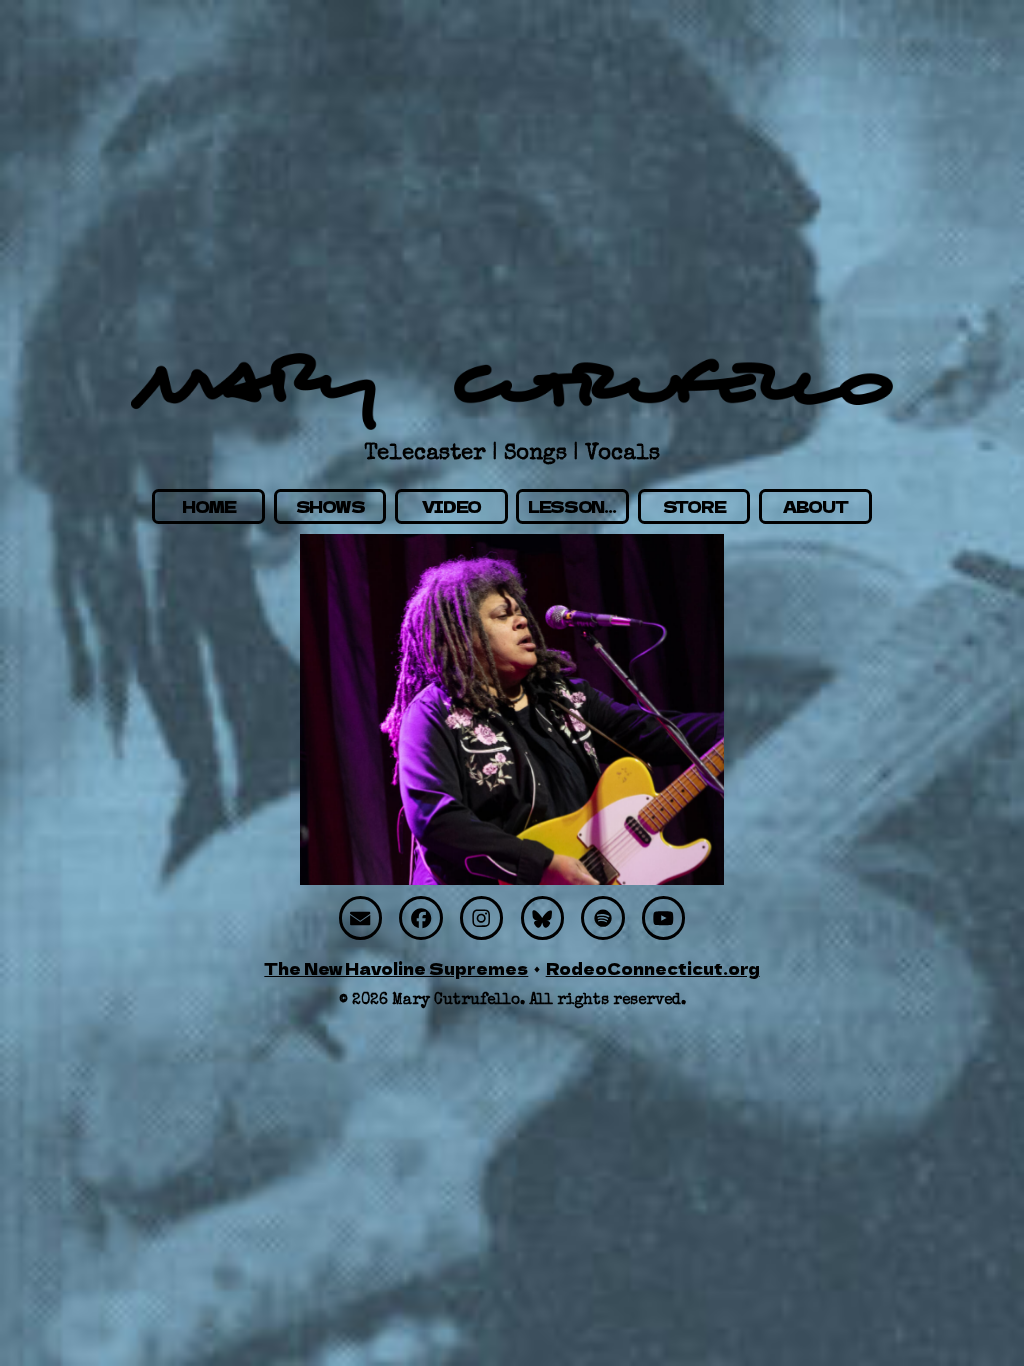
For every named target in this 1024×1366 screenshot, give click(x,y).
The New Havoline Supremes (396, 968)
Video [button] (452, 506)
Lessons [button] (573, 506)
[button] (360, 917)
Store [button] (694, 506)
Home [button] (209, 506)
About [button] (815, 506)
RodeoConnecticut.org (653, 968)
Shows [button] (330, 506)
